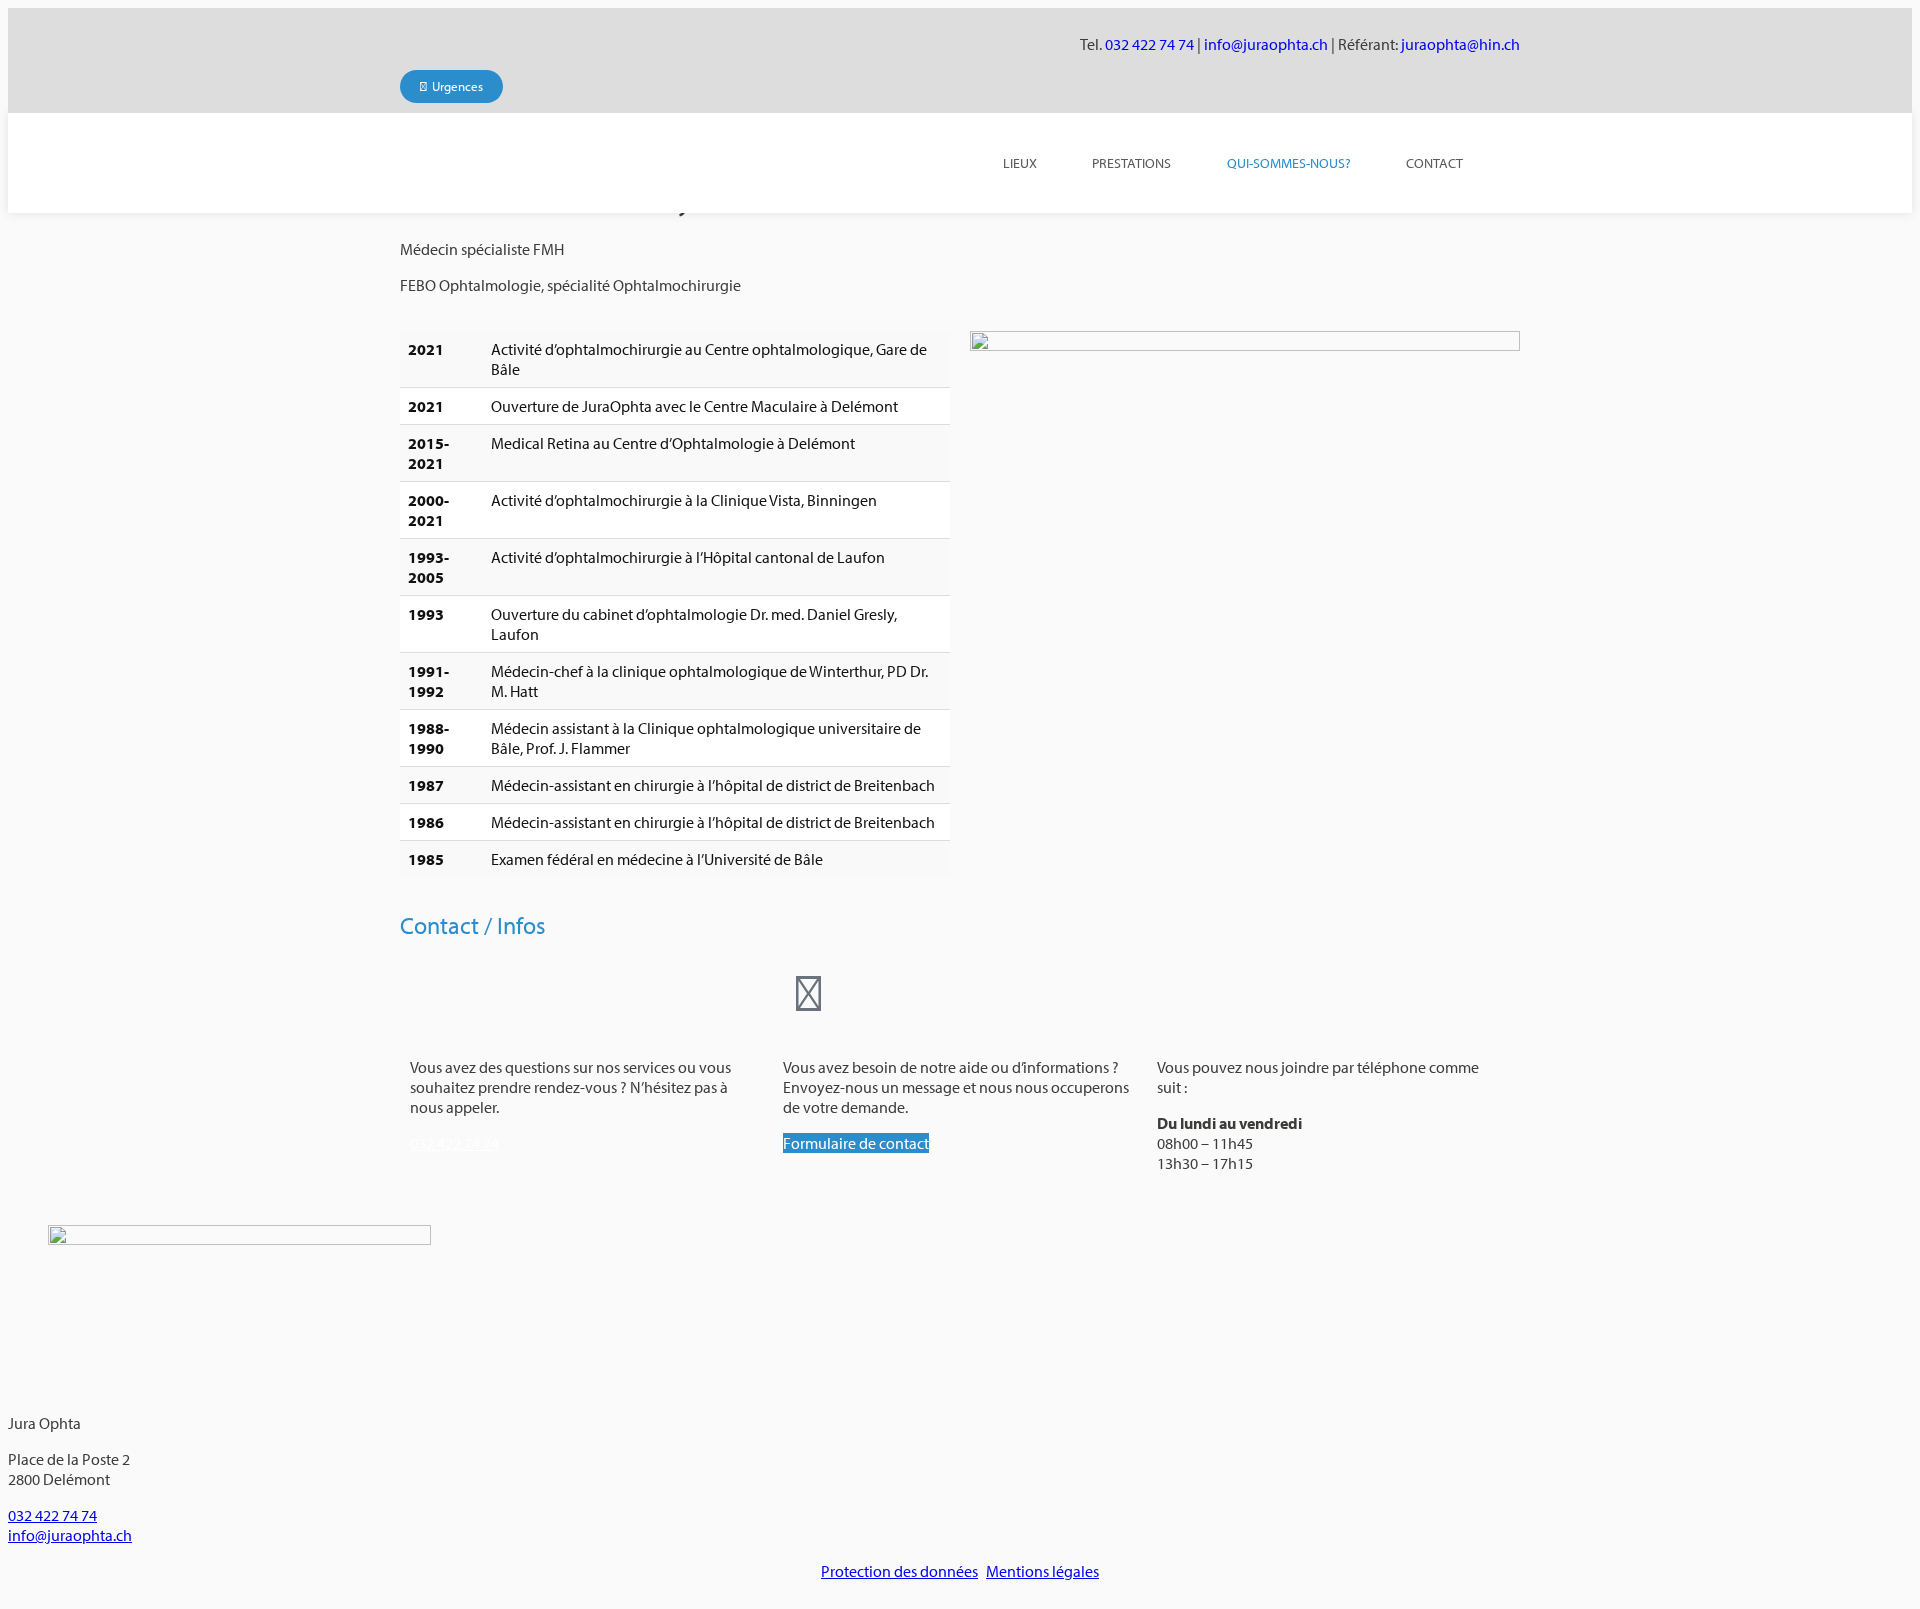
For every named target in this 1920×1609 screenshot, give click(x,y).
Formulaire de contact (856, 1143)
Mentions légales (1042, 1571)
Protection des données (899, 1571)
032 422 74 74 (1149, 44)
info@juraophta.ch (1266, 44)
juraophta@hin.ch (1460, 44)
